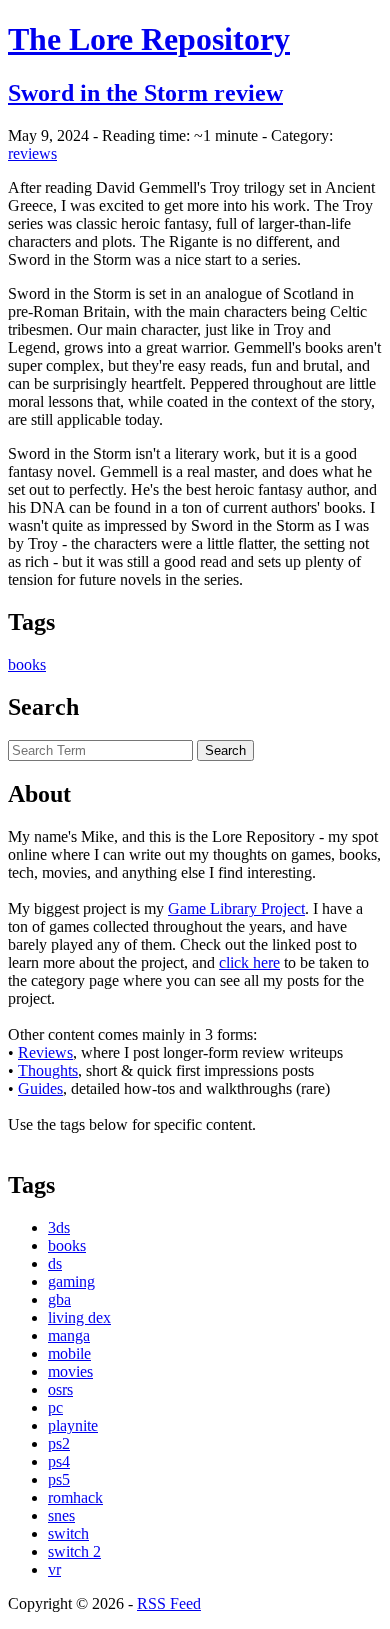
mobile (69, 1353)
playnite (73, 1425)
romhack (75, 1497)
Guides (40, 1088)
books (27, 664)
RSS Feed (169, 1603)
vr (54, 1569)
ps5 (59, 1479)
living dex (79, 1317)
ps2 (59, 1443)
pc (55, 1407)
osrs (60, 1389)
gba (59, 1299)
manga (69, 1335)
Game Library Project (236, 908)
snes (61, 1515)
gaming (71, 1281)
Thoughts (48, 1070)
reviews (32, 153)
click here (249, 962)
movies (70, 1371)
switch (68, 1533)
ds (55, 1263)
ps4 (59, 1461)
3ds (59, 1227)
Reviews (45, 1052)
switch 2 (74, 1551)
